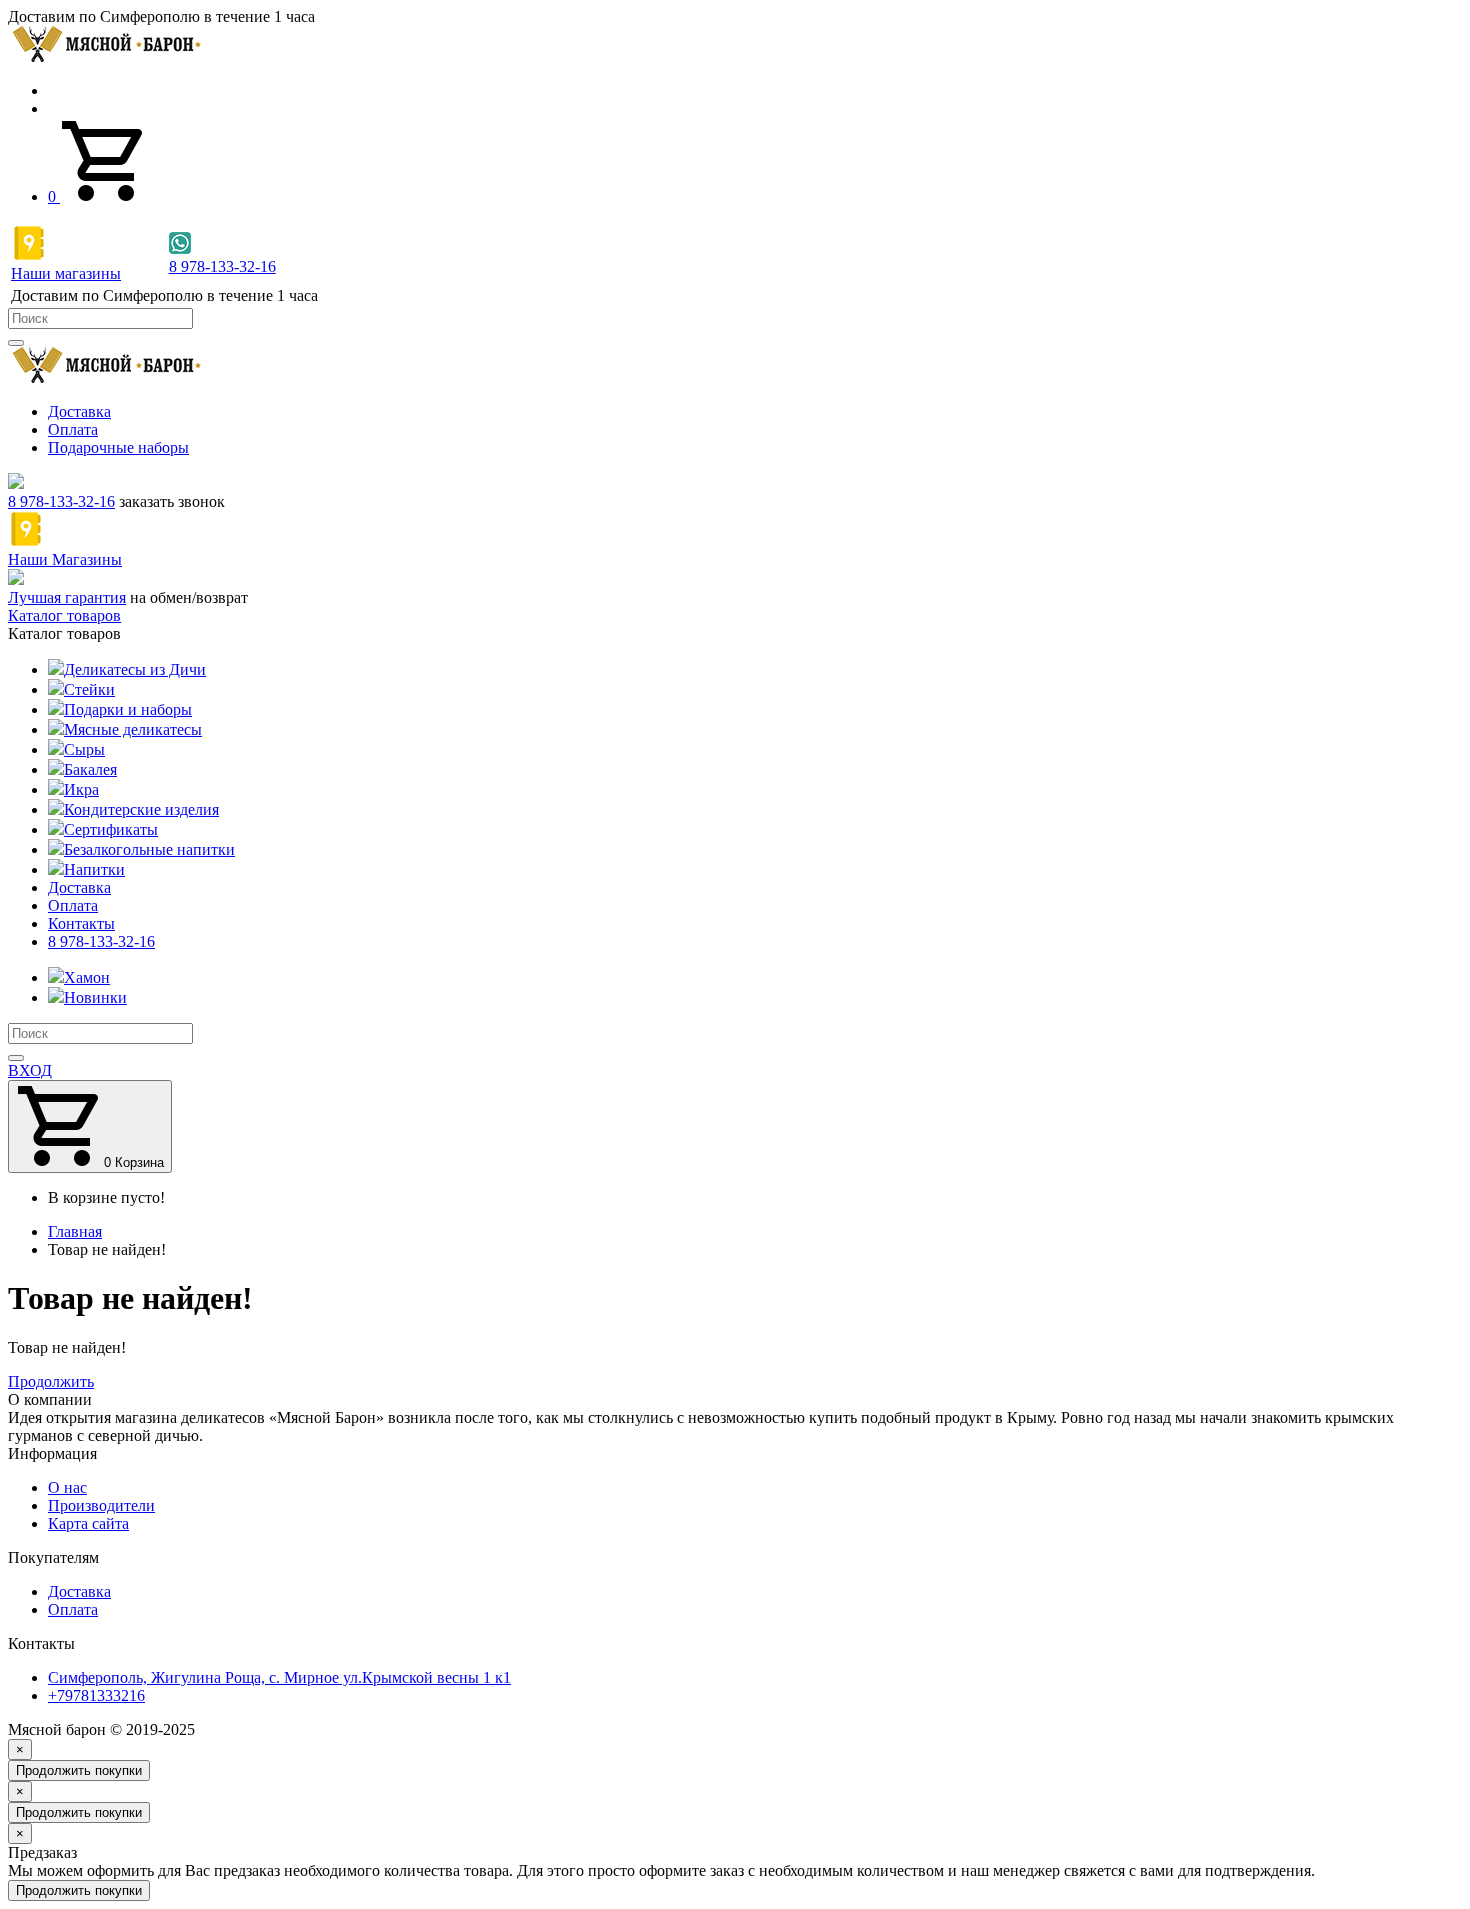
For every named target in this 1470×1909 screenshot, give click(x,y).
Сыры (84, 749)
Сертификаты (111, 829)
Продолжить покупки (79, 1770)
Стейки (89, 689)
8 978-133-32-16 (61, 501)
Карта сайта (88, 1523)
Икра (81, 789)
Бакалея (90, 769)
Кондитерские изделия (141, 809)
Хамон (87, 977)
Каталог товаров (64, 615)
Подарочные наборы (118, 447)
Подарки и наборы (128, 709)
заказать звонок (172, 501)
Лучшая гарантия (67, 597)
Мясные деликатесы (133, 729)
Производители (101, 1505)
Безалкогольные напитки (149, 849)
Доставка (79, 411)
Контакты (81, 923)
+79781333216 (96, 1695)
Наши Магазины (65, 559)
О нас (67, 1487)
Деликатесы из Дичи (135, 669)
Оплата (73, 429)
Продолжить (51, 1381)
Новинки (95, 997)
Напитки (94, 869)
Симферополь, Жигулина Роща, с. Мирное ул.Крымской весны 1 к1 (279, 1677)
